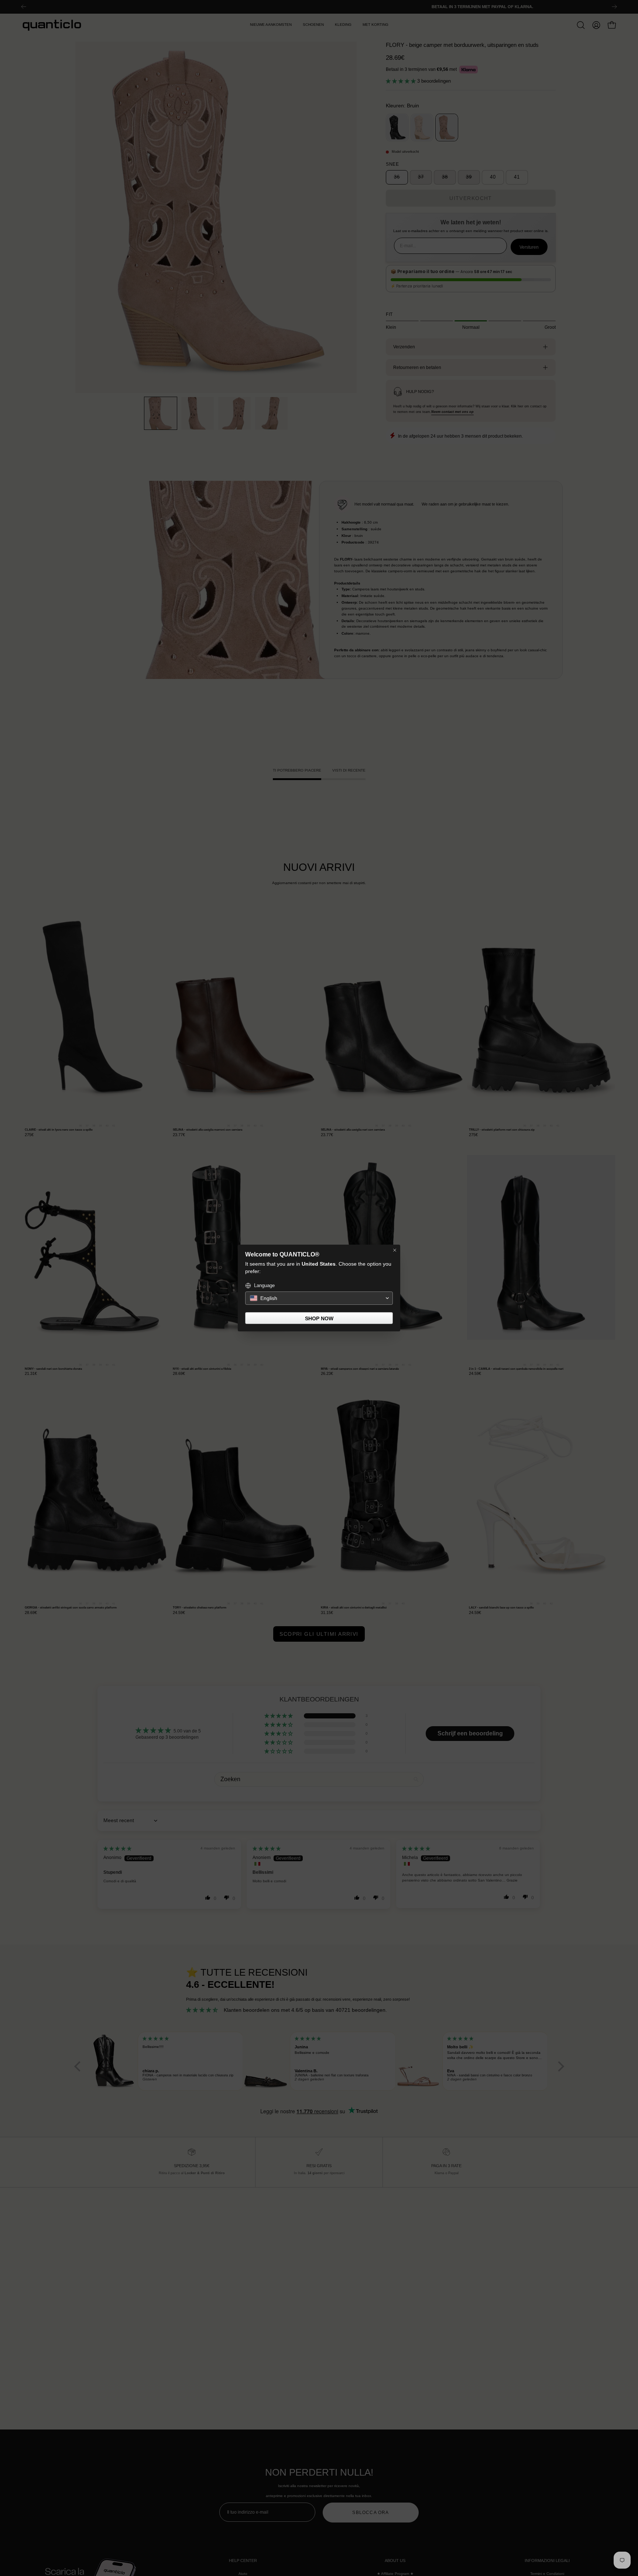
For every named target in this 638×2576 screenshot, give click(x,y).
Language (264, 1285)
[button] (319, 1298)
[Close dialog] (395, 1250)
